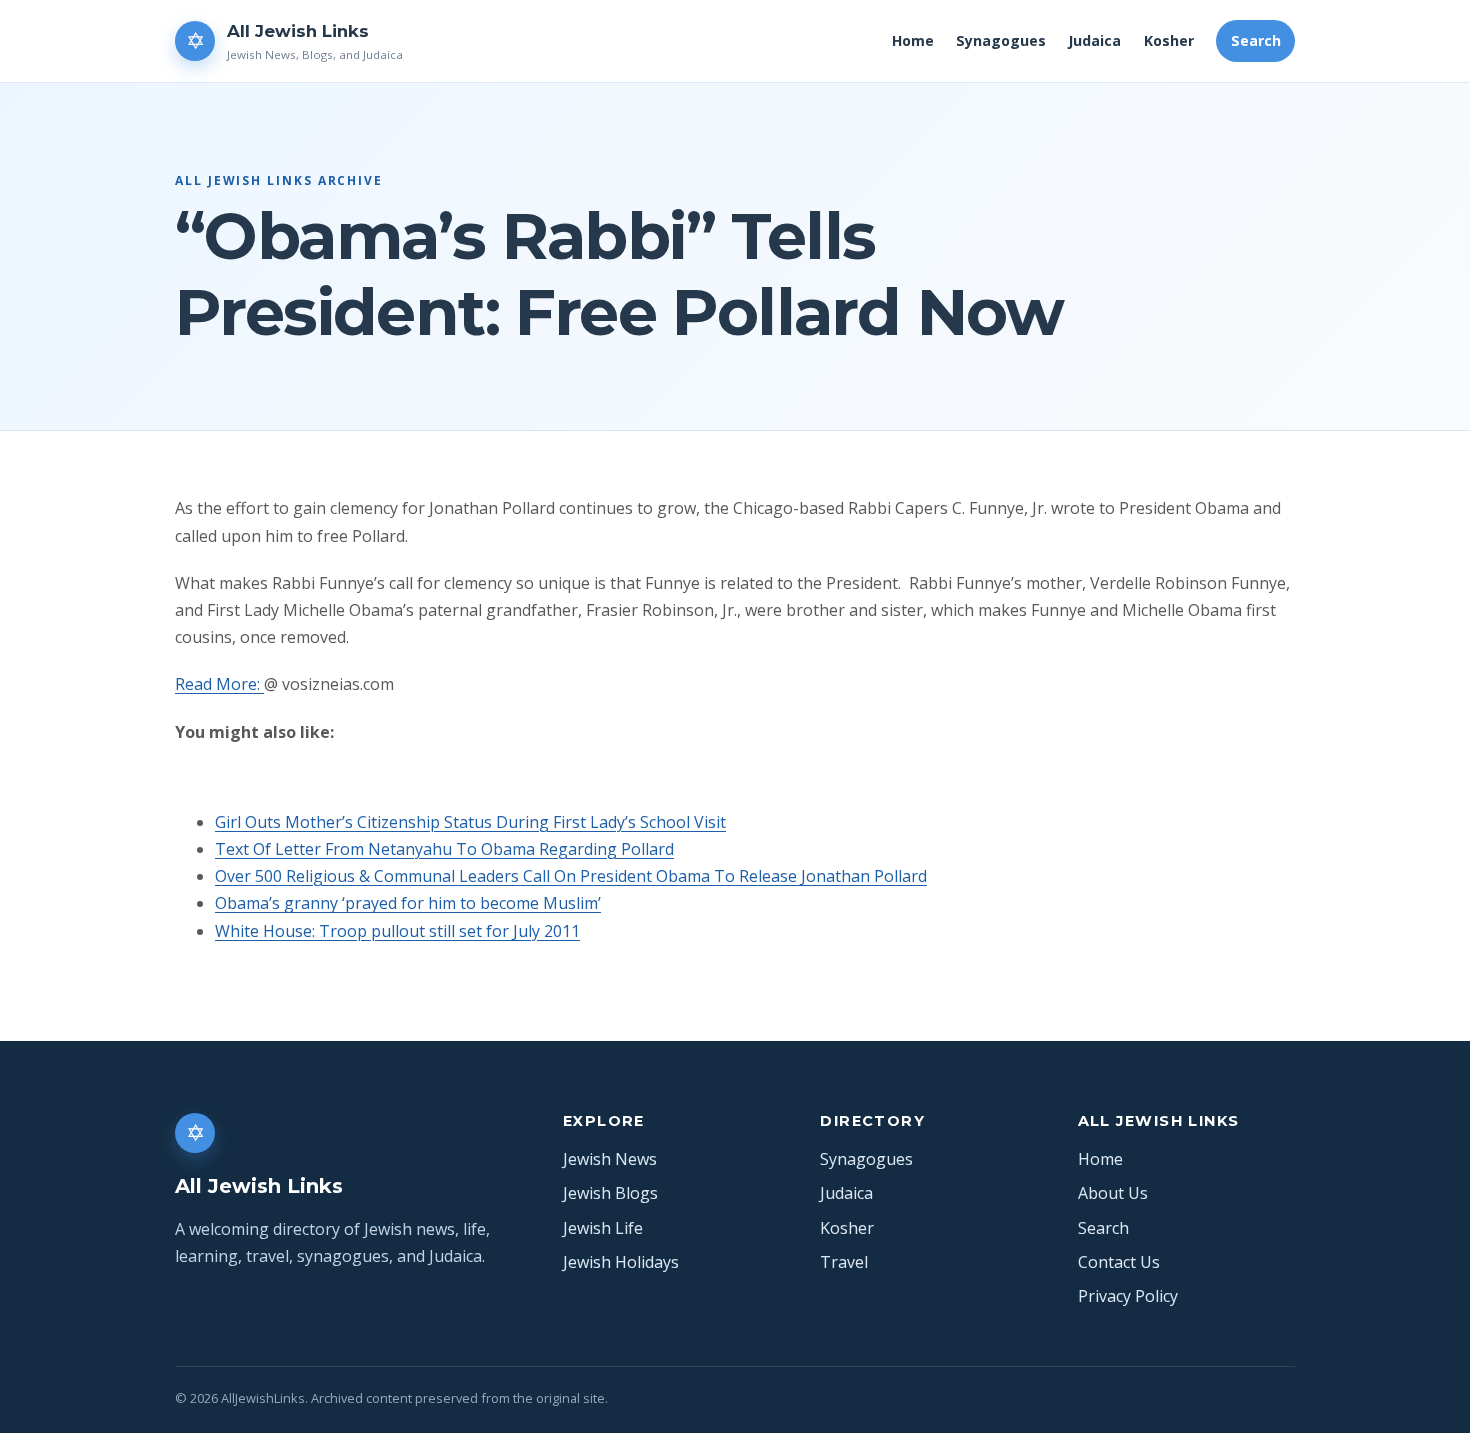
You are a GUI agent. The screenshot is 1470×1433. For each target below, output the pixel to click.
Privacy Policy (1128, 1296)
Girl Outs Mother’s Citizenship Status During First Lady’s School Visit (470, 822)
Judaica (1094, 40)
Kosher (1169, 40)
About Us (1113, 1193)
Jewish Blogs (610, 1193)
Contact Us (1119, 1262)
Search (1256, 40)
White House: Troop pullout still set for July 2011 (397, 931)
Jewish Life (603, 1228)
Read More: (219, 684)
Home (913, 40)
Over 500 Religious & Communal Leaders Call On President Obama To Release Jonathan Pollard (571, 876)
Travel (844, 1262)
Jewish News (610, 1159)
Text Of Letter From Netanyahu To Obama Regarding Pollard (444, 849)
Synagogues (1001, 40)
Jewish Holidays (621, 1262)
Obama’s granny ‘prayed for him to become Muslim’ (408, 903)
